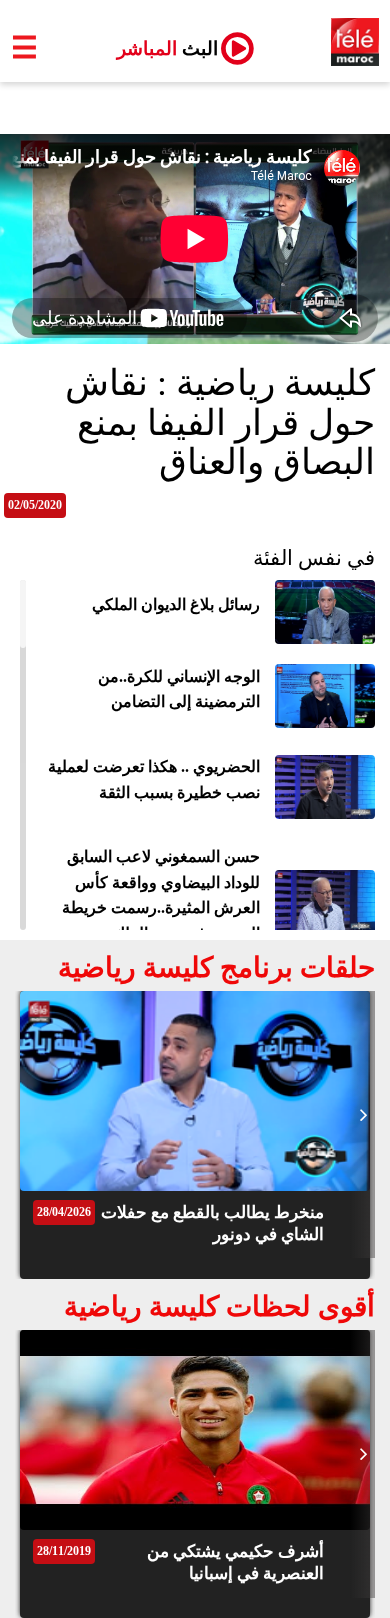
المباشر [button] (159, 48)
